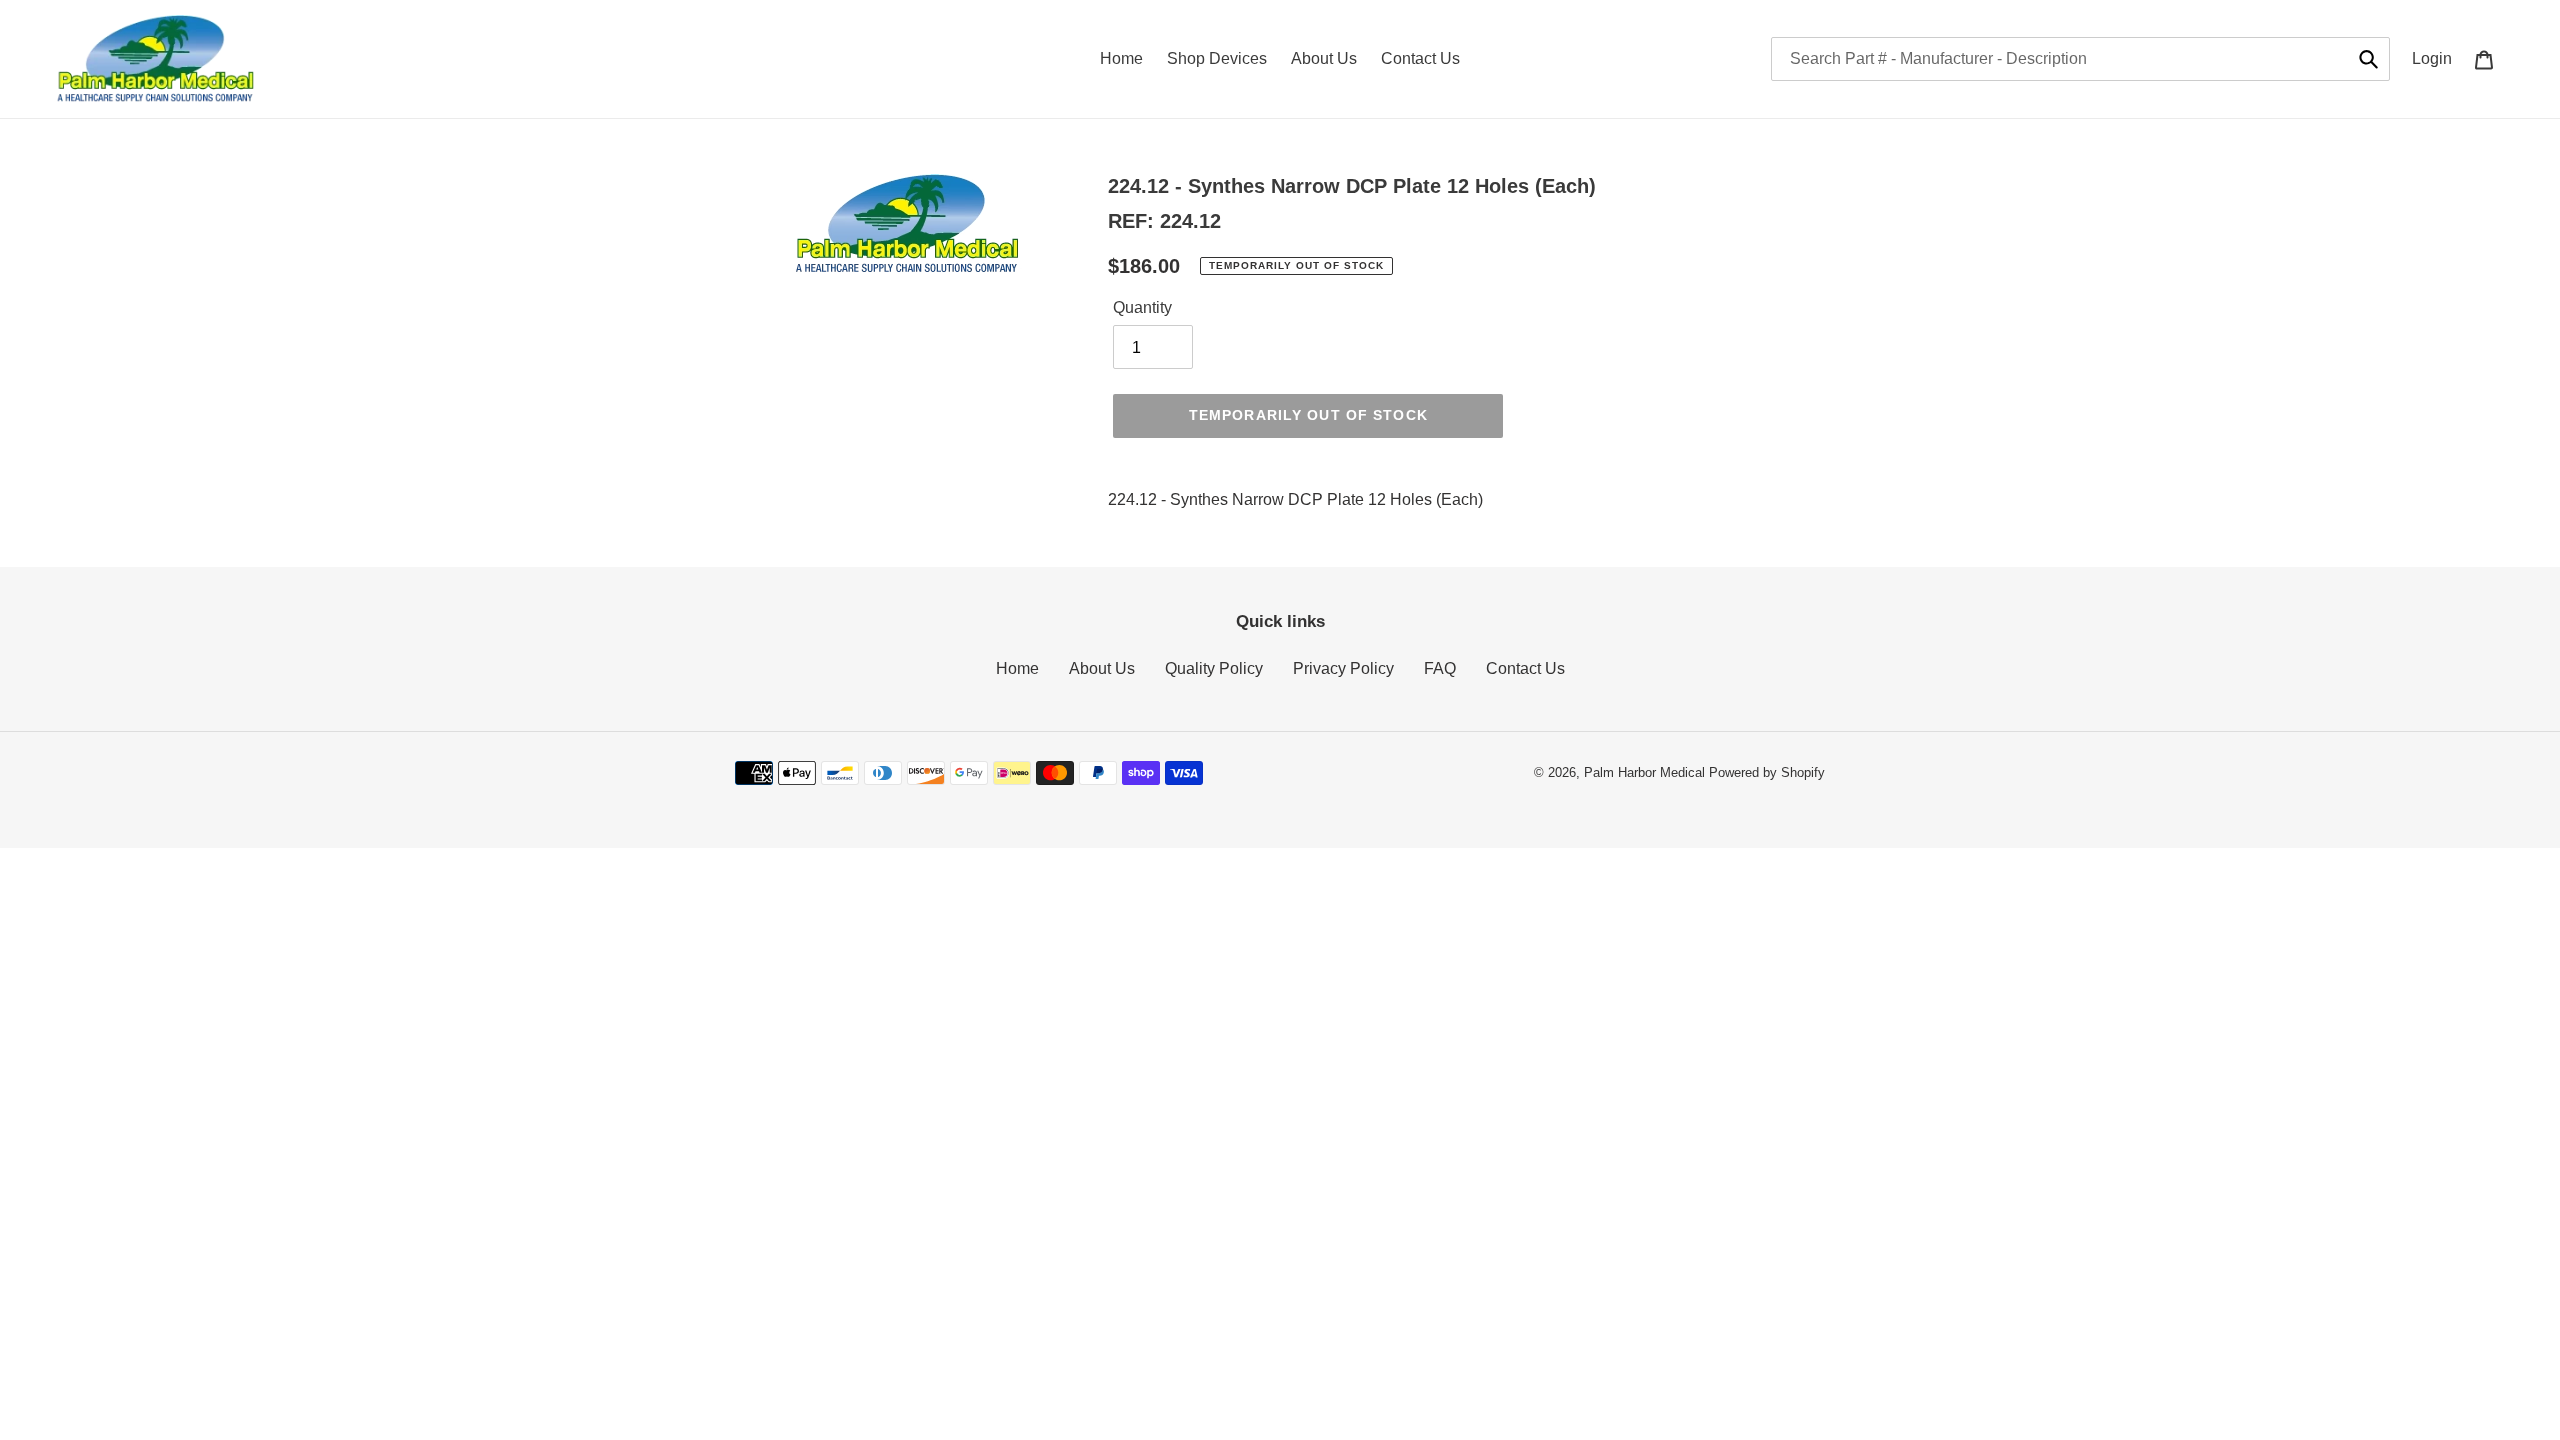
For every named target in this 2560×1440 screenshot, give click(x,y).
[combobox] (2080, 59)
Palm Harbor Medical (1644, 772)
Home (1017, 668)
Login (2437, 58)
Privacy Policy (1343, 668)
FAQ (1440, 668)
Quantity (1142, 307)
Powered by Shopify (1767, 772)
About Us (1102, 668)
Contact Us (1525, 668)
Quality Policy (1214, 668)
